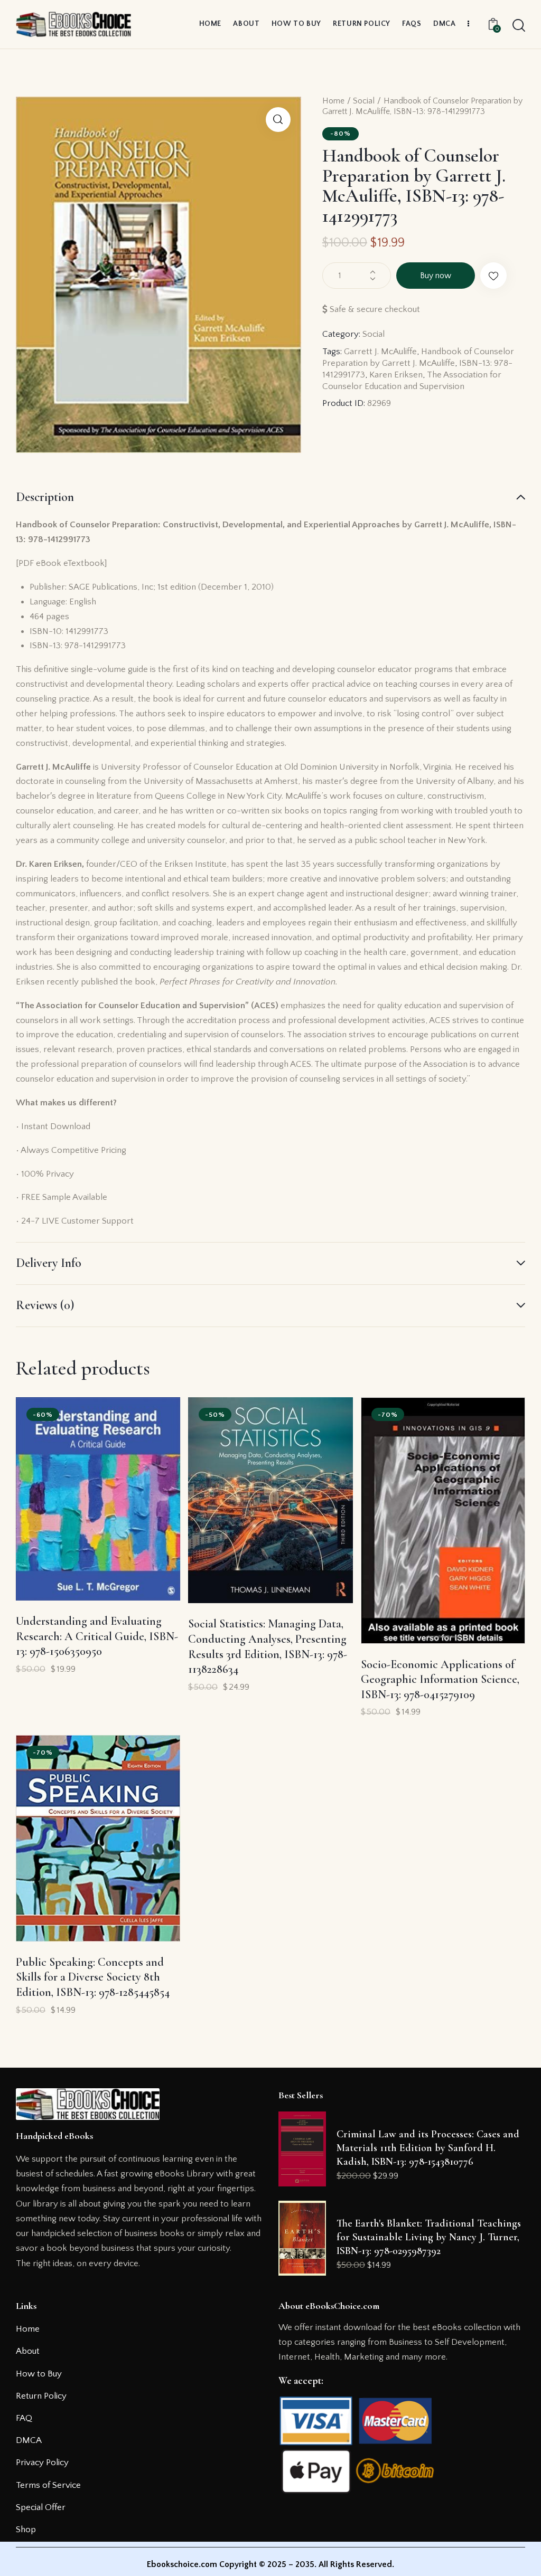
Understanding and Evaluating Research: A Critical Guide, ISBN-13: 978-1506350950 (97, 1636)
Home (333, 101)
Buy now (436, 276)
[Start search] (519, 26)
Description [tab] (45, 497)
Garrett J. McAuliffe (380, 352)
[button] (278, 120)
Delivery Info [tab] (49, 1263)
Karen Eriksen (396, 375)
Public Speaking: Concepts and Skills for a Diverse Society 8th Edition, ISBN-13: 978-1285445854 (93, 1977)
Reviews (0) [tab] (45, 1305)
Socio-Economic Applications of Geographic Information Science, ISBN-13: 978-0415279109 (440, 1679)
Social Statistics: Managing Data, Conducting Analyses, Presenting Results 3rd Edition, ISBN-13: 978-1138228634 (268, 1646)
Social (364, 101)
